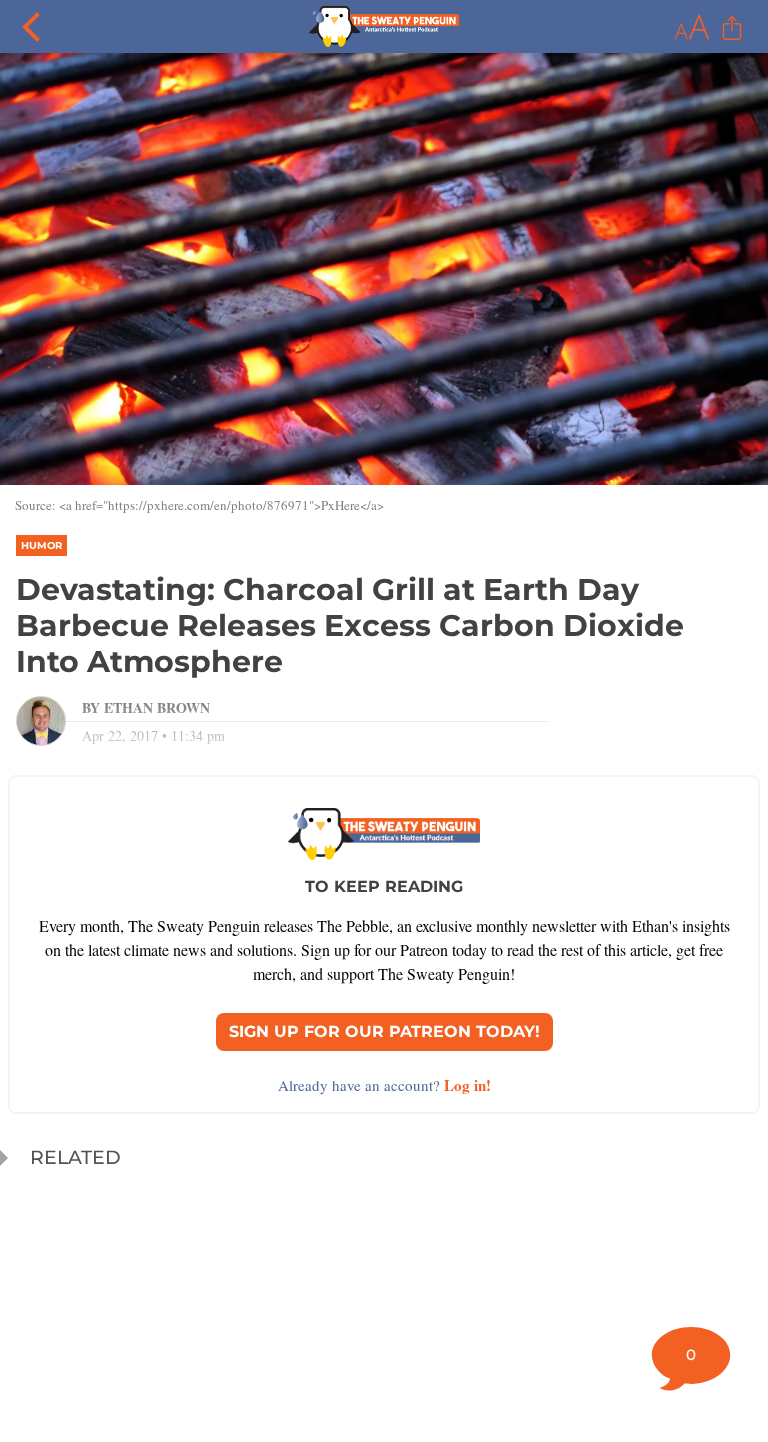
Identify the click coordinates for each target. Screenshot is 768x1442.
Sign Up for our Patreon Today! (384, 1031)
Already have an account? (384, 1085)
